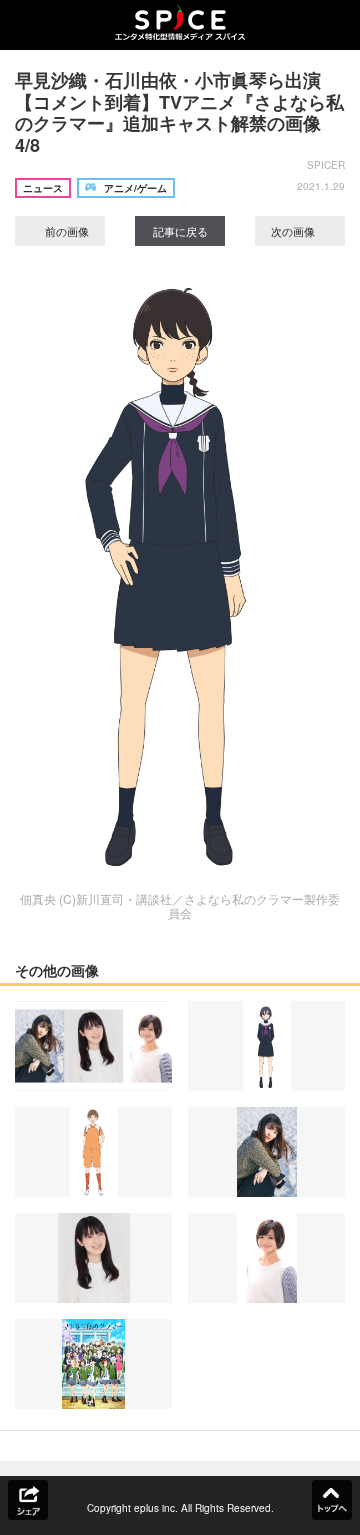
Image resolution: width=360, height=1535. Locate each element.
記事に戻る (180, 231)
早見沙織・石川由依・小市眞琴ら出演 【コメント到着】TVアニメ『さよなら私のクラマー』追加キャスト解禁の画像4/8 (179, 112)
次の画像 (294, 231)
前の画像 (65, 231)
